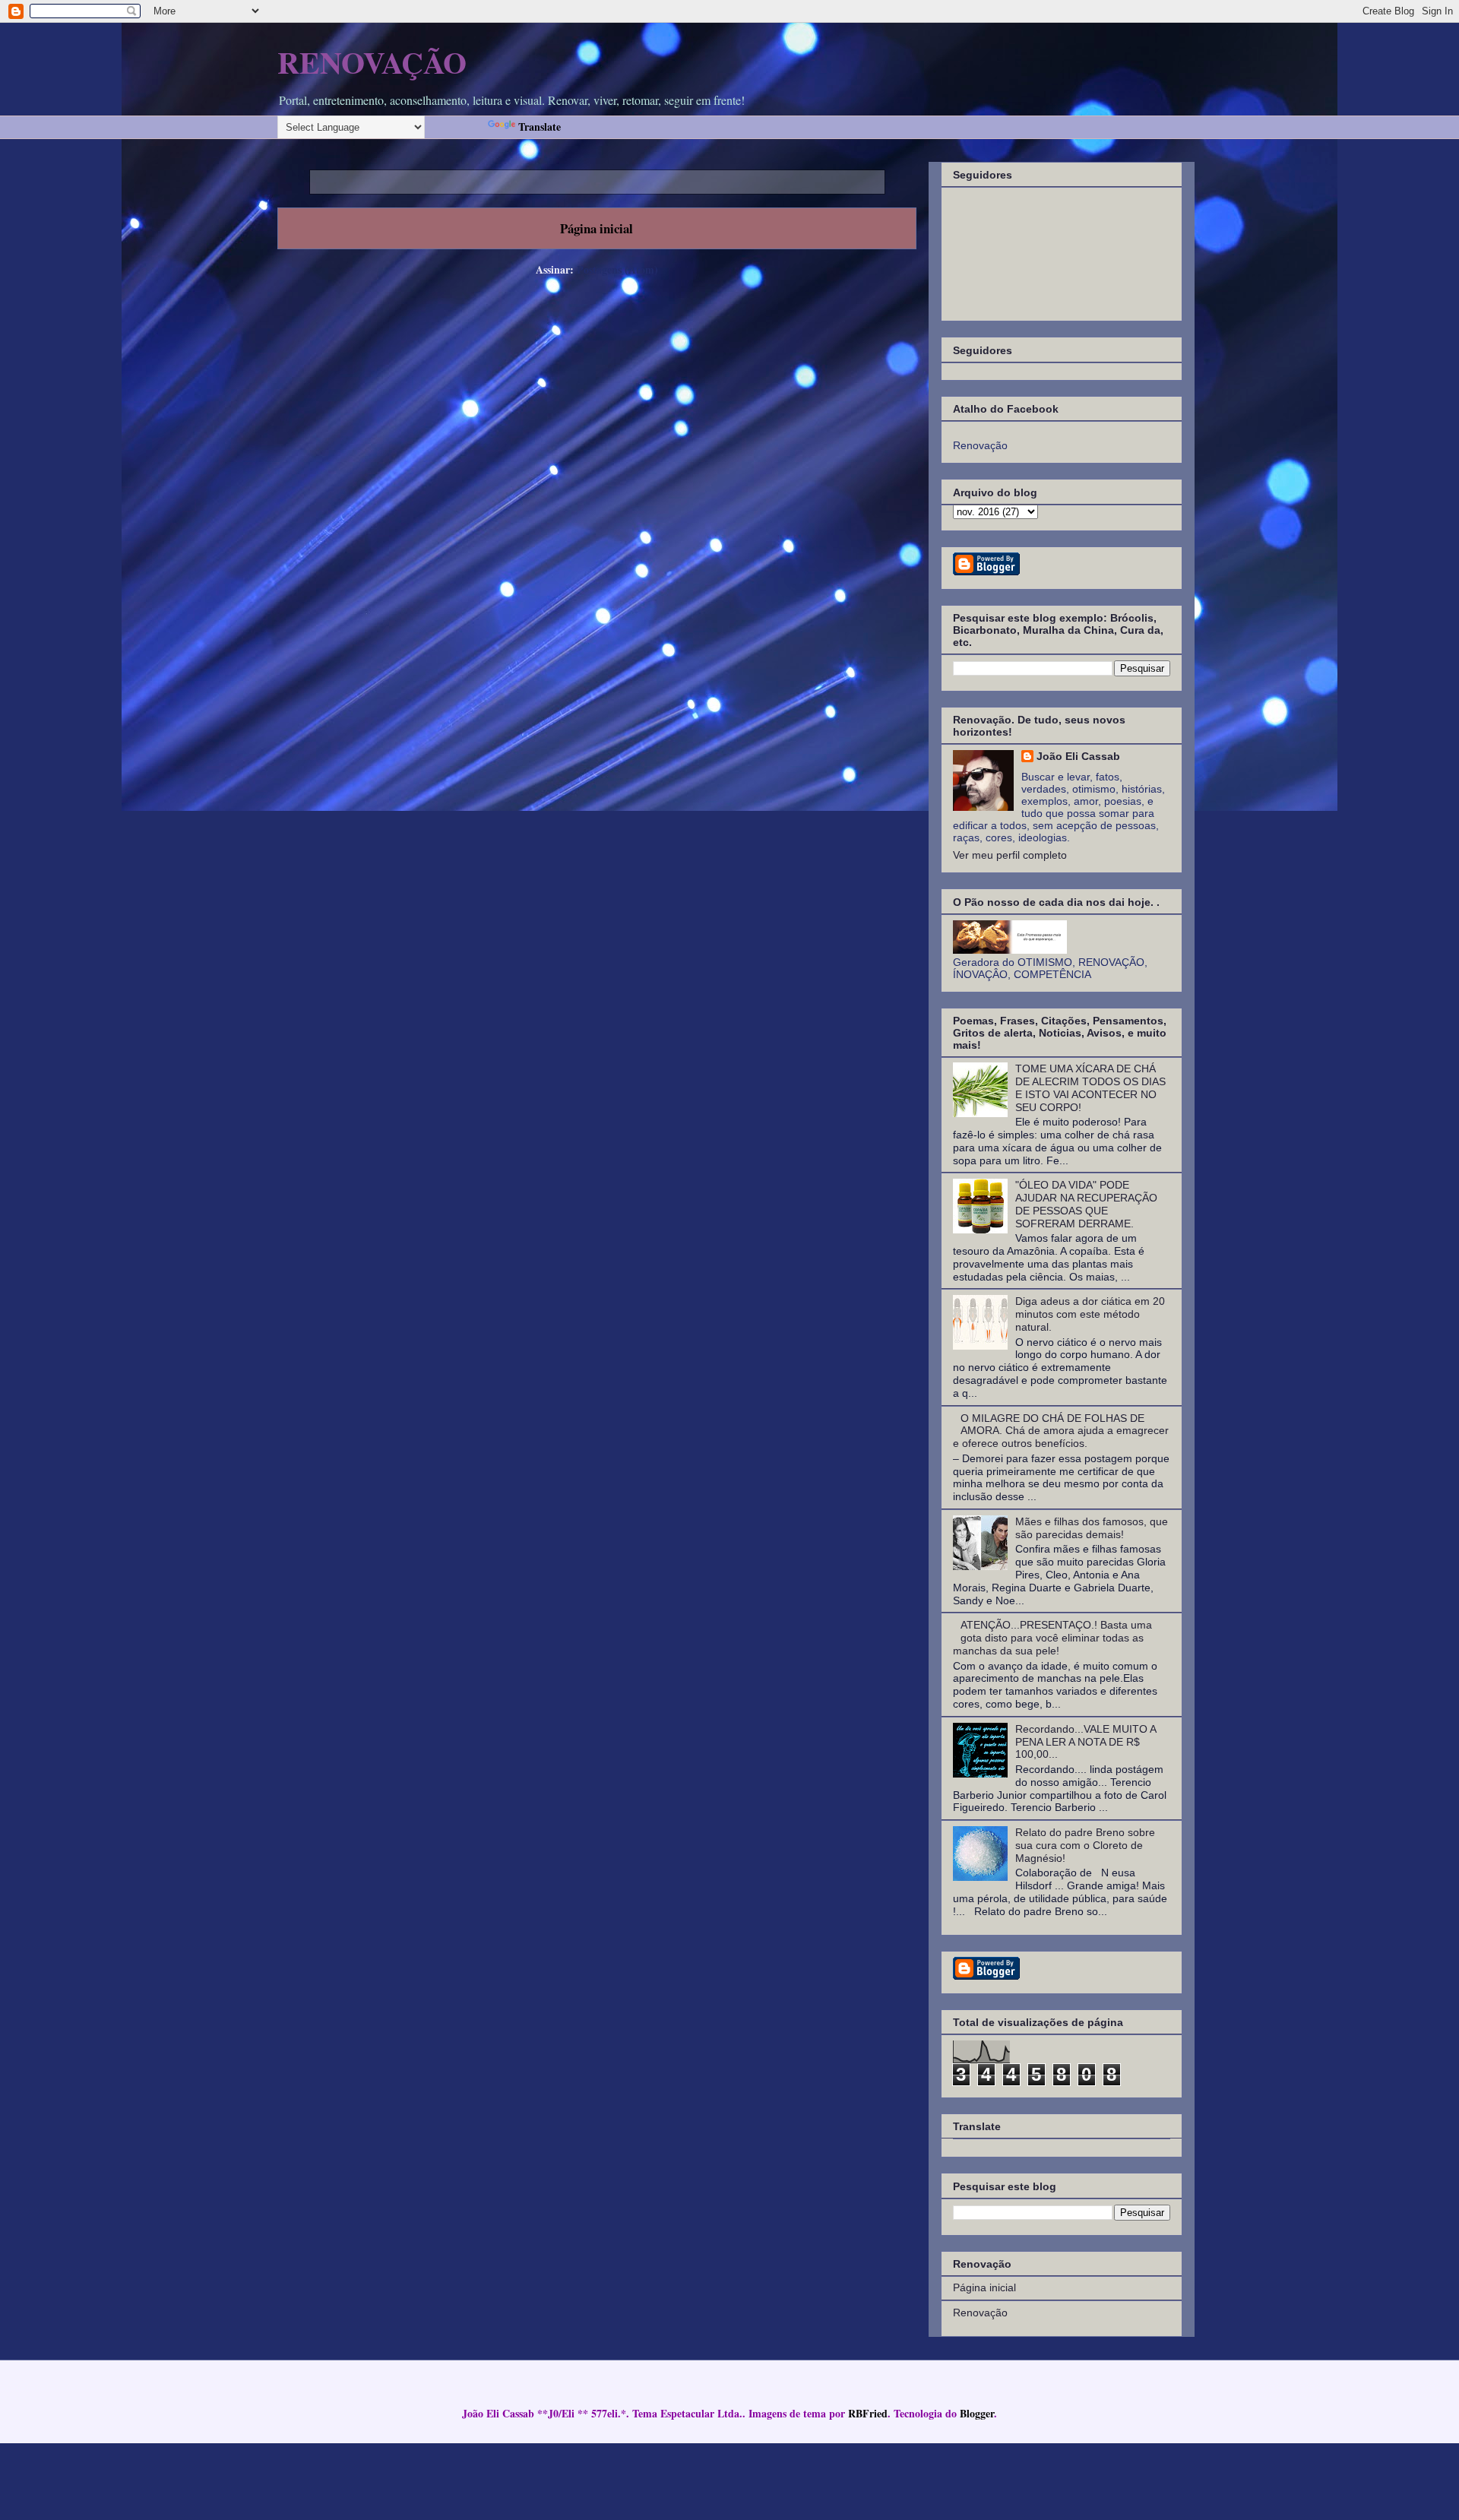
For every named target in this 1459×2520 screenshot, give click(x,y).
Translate (540, 127)
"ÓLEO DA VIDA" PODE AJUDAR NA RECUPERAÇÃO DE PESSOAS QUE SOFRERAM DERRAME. (1086, 1204)
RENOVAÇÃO (372, 62)
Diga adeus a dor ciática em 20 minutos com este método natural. (1090, 1314)
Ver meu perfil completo (1010, 855)
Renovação (980, 2313)
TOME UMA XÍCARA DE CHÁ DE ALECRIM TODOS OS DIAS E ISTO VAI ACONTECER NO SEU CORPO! (1090, 1087)
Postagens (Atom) (617, 269)
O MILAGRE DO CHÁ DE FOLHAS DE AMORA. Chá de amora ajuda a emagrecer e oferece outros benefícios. (1061, 1431)
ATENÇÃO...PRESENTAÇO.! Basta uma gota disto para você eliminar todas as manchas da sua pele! (1053, 1638)
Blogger (977, 2413)
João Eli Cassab (1078, 756)
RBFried (868, 2413)
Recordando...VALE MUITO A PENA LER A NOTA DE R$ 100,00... (1086, 1742)
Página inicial (597, 228)
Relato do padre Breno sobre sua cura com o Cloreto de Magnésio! (1085, 1845)
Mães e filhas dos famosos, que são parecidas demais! (1092, 1528)
